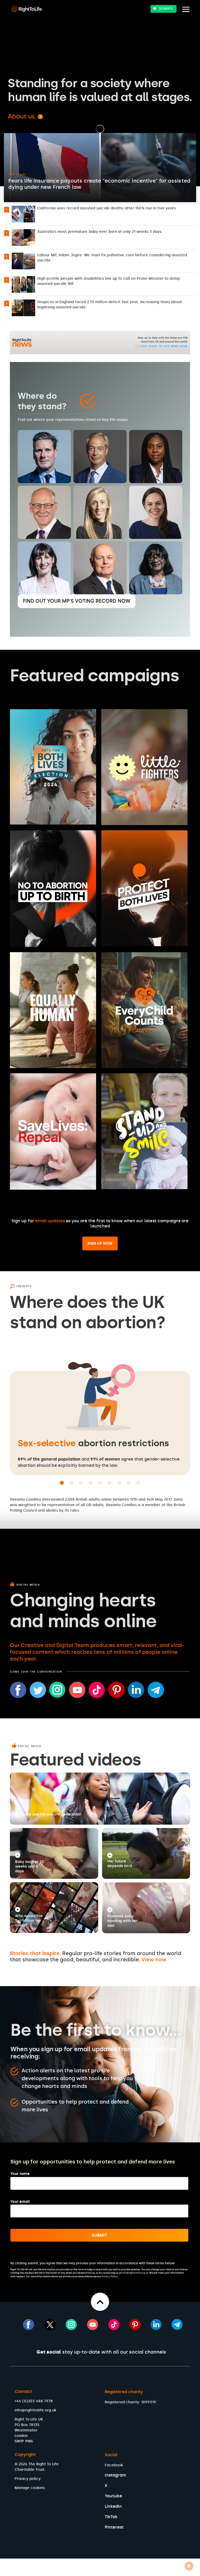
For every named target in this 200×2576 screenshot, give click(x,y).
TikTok (111, 2517)
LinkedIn (113, 2506)
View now (154, 1960)
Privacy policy (28, 2479)
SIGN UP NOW (100, 1243)
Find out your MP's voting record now (77, 601)
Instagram (115, 2475)
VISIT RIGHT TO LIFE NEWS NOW (163, 346)
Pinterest (114, 2527)
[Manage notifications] (189, 2566)
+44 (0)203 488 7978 (34, 2401)
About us (21, 116)
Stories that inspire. (35, 1953)
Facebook (114, 2465)
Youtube (113, 2496)
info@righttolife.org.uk (35, 2410)
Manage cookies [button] (30, 2488)
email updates (50, 1221)
